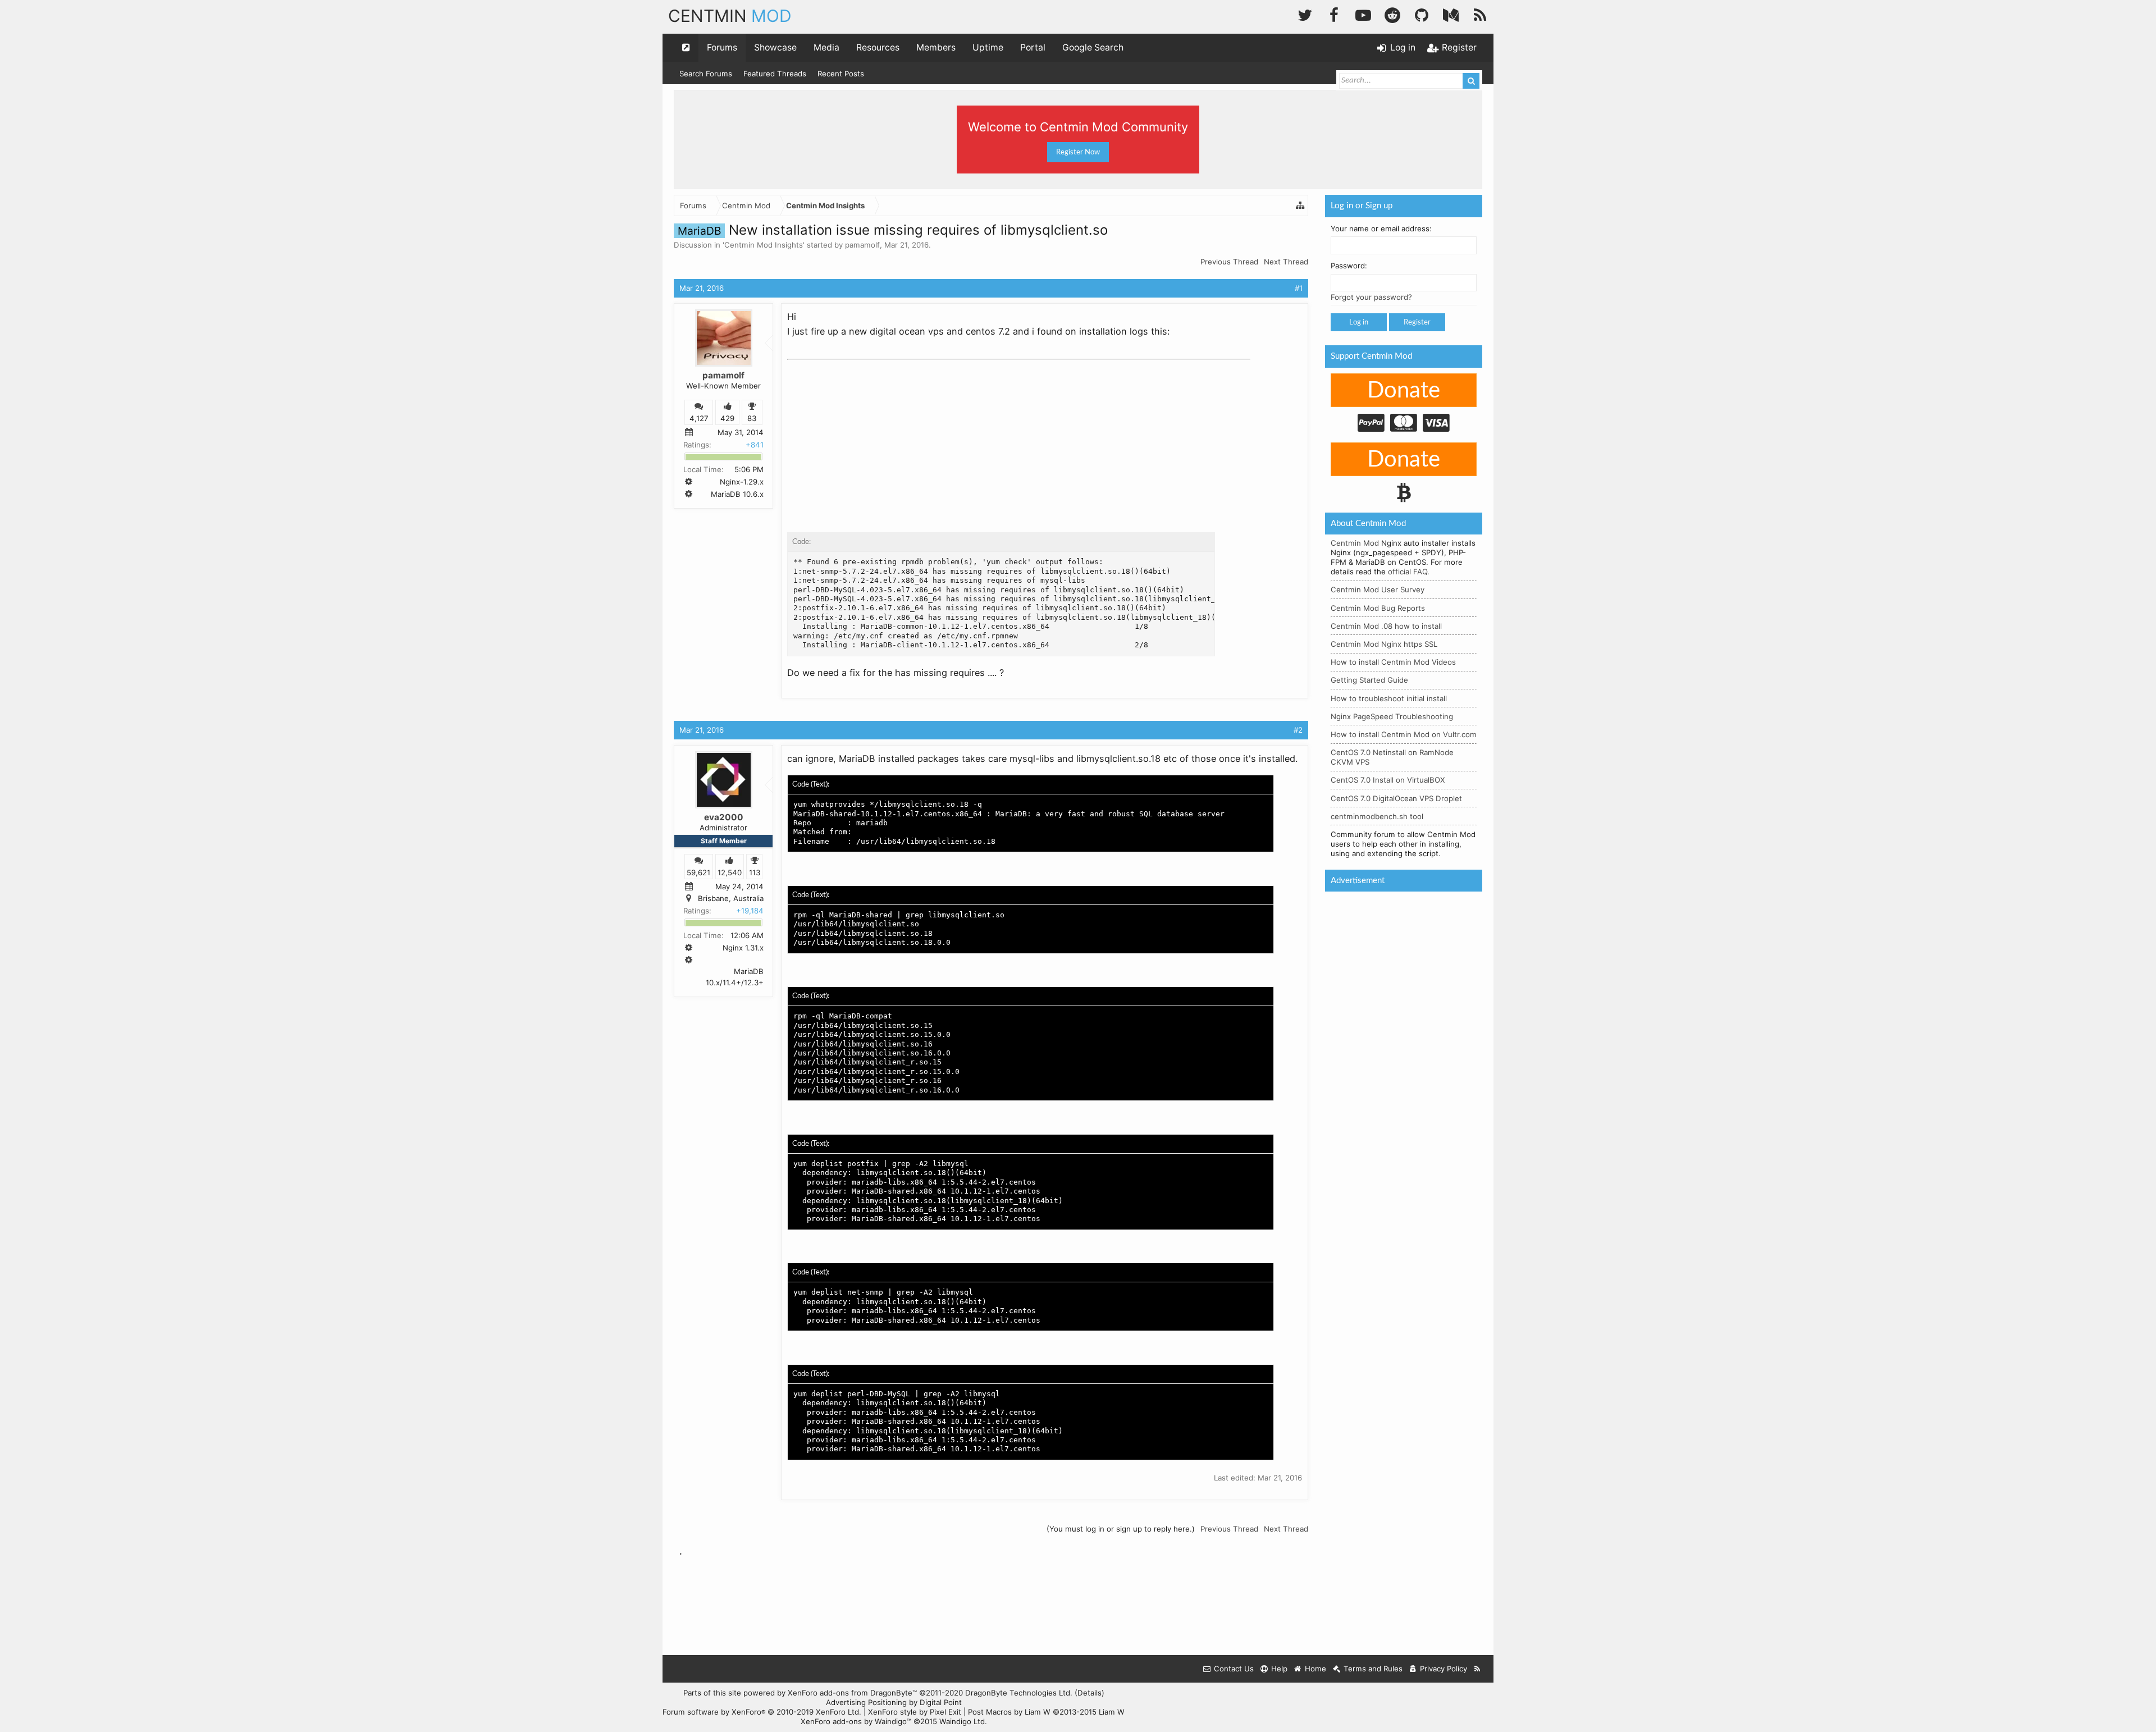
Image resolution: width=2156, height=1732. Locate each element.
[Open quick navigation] (686, 48)
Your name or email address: (1381, 229)
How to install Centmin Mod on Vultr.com (1404, 734)
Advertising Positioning (866, 1702)
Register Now (1078, 152)
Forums (722, 47)
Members (936, 47)
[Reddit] (1392, 14)
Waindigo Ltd (962, 1721)
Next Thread (1286, 262)
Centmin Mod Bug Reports (1378, 608)
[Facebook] (1334, 14)
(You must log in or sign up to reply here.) (1121, 1529)
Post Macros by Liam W (1046, 1712)
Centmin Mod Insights (764, 245)
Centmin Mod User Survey (1378, 589)
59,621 (698, 872)
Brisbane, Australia (731, 898)
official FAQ (1408, 572)
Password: (1349, 266)
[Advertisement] (871, 435)
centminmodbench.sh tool (1377, 816)
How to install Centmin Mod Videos (1393, 662)
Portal (1033, 47)
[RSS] (1480, 14)
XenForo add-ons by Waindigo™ (856, 1721)
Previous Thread (1229, 262)
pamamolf (862, 245)
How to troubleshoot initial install (1389, 698)
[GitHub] (1422, 14)
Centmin (730, 16)
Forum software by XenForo (762, 1712)
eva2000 (724, 817)
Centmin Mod (1355, 543)
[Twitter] (1305, 14)
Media (826, 47)
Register (1417, 322)
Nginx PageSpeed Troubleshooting (1392, 716)
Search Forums (706, 74)
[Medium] (1451, 14)
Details (1090, 1693)
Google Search (1093, 47)
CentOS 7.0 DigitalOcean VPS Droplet (1396, 798)
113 (755, 872)
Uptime (988, 47)
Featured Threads (775, 74)
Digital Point (941, 1702)
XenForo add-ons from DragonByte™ (852, 1693)
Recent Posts (841, 74)
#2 (1298, 730)
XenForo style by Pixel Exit (915, 1712)
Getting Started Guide (1369, 680)
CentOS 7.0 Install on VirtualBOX (1388, 780)
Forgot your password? (1371, 297)
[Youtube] (1363, 14)
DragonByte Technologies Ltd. (1019, 1693)
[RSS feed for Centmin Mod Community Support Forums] (1477, 1669)
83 (752, 418)
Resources (878, 47)
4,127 (699, 418)
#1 (1299, 288)
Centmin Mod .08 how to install (1386, 626)
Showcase (775, 47)
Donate (1404, 391)
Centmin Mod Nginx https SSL (1384, 644)
